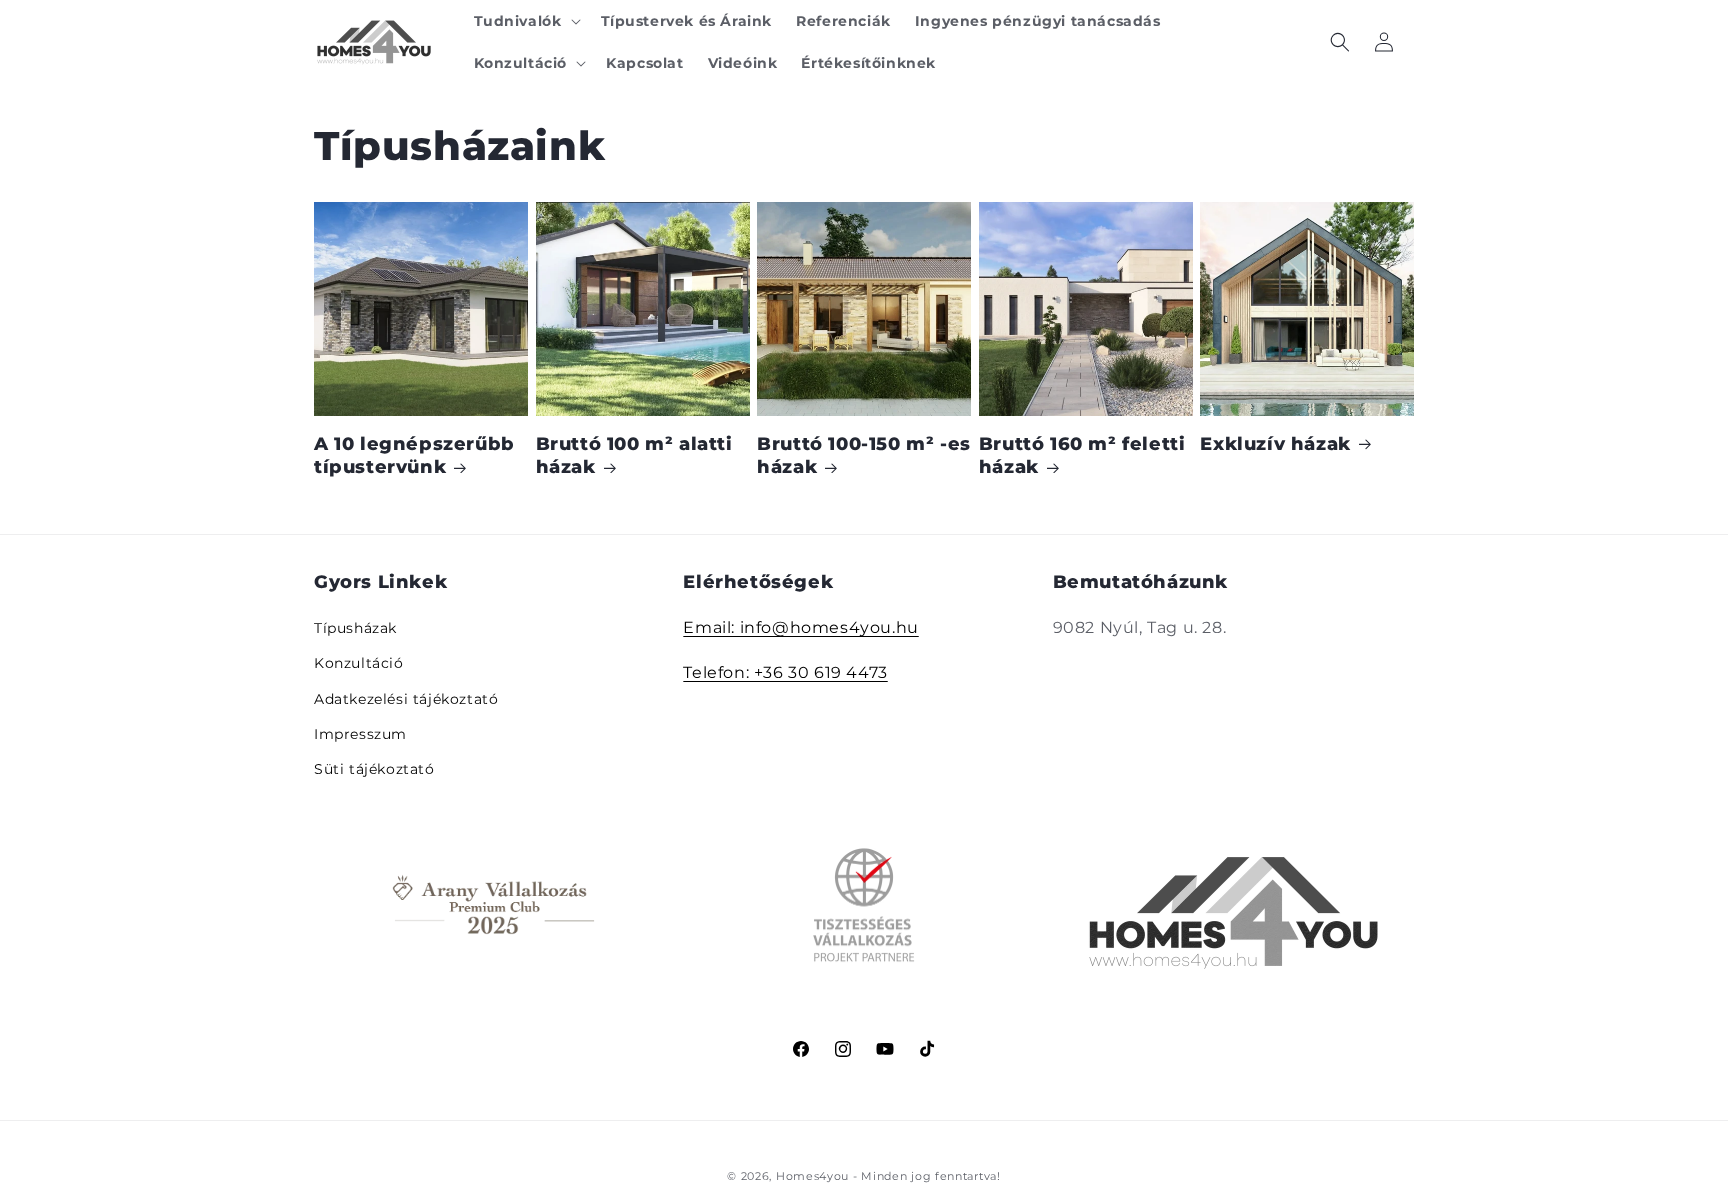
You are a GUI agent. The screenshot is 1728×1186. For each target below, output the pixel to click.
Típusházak (355, 629)
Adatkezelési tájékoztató (406, 699)
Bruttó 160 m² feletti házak (1082, 455)
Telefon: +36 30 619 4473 (785, 672)
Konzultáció (359, 664)
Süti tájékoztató (374, 769)
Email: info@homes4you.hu (800, 628)
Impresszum (360, 734)
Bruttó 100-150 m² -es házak (864, 455)
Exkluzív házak (1275, 444)
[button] (525, 21)
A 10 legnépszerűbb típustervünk (414, 455)
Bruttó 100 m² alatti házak (634, 455)
